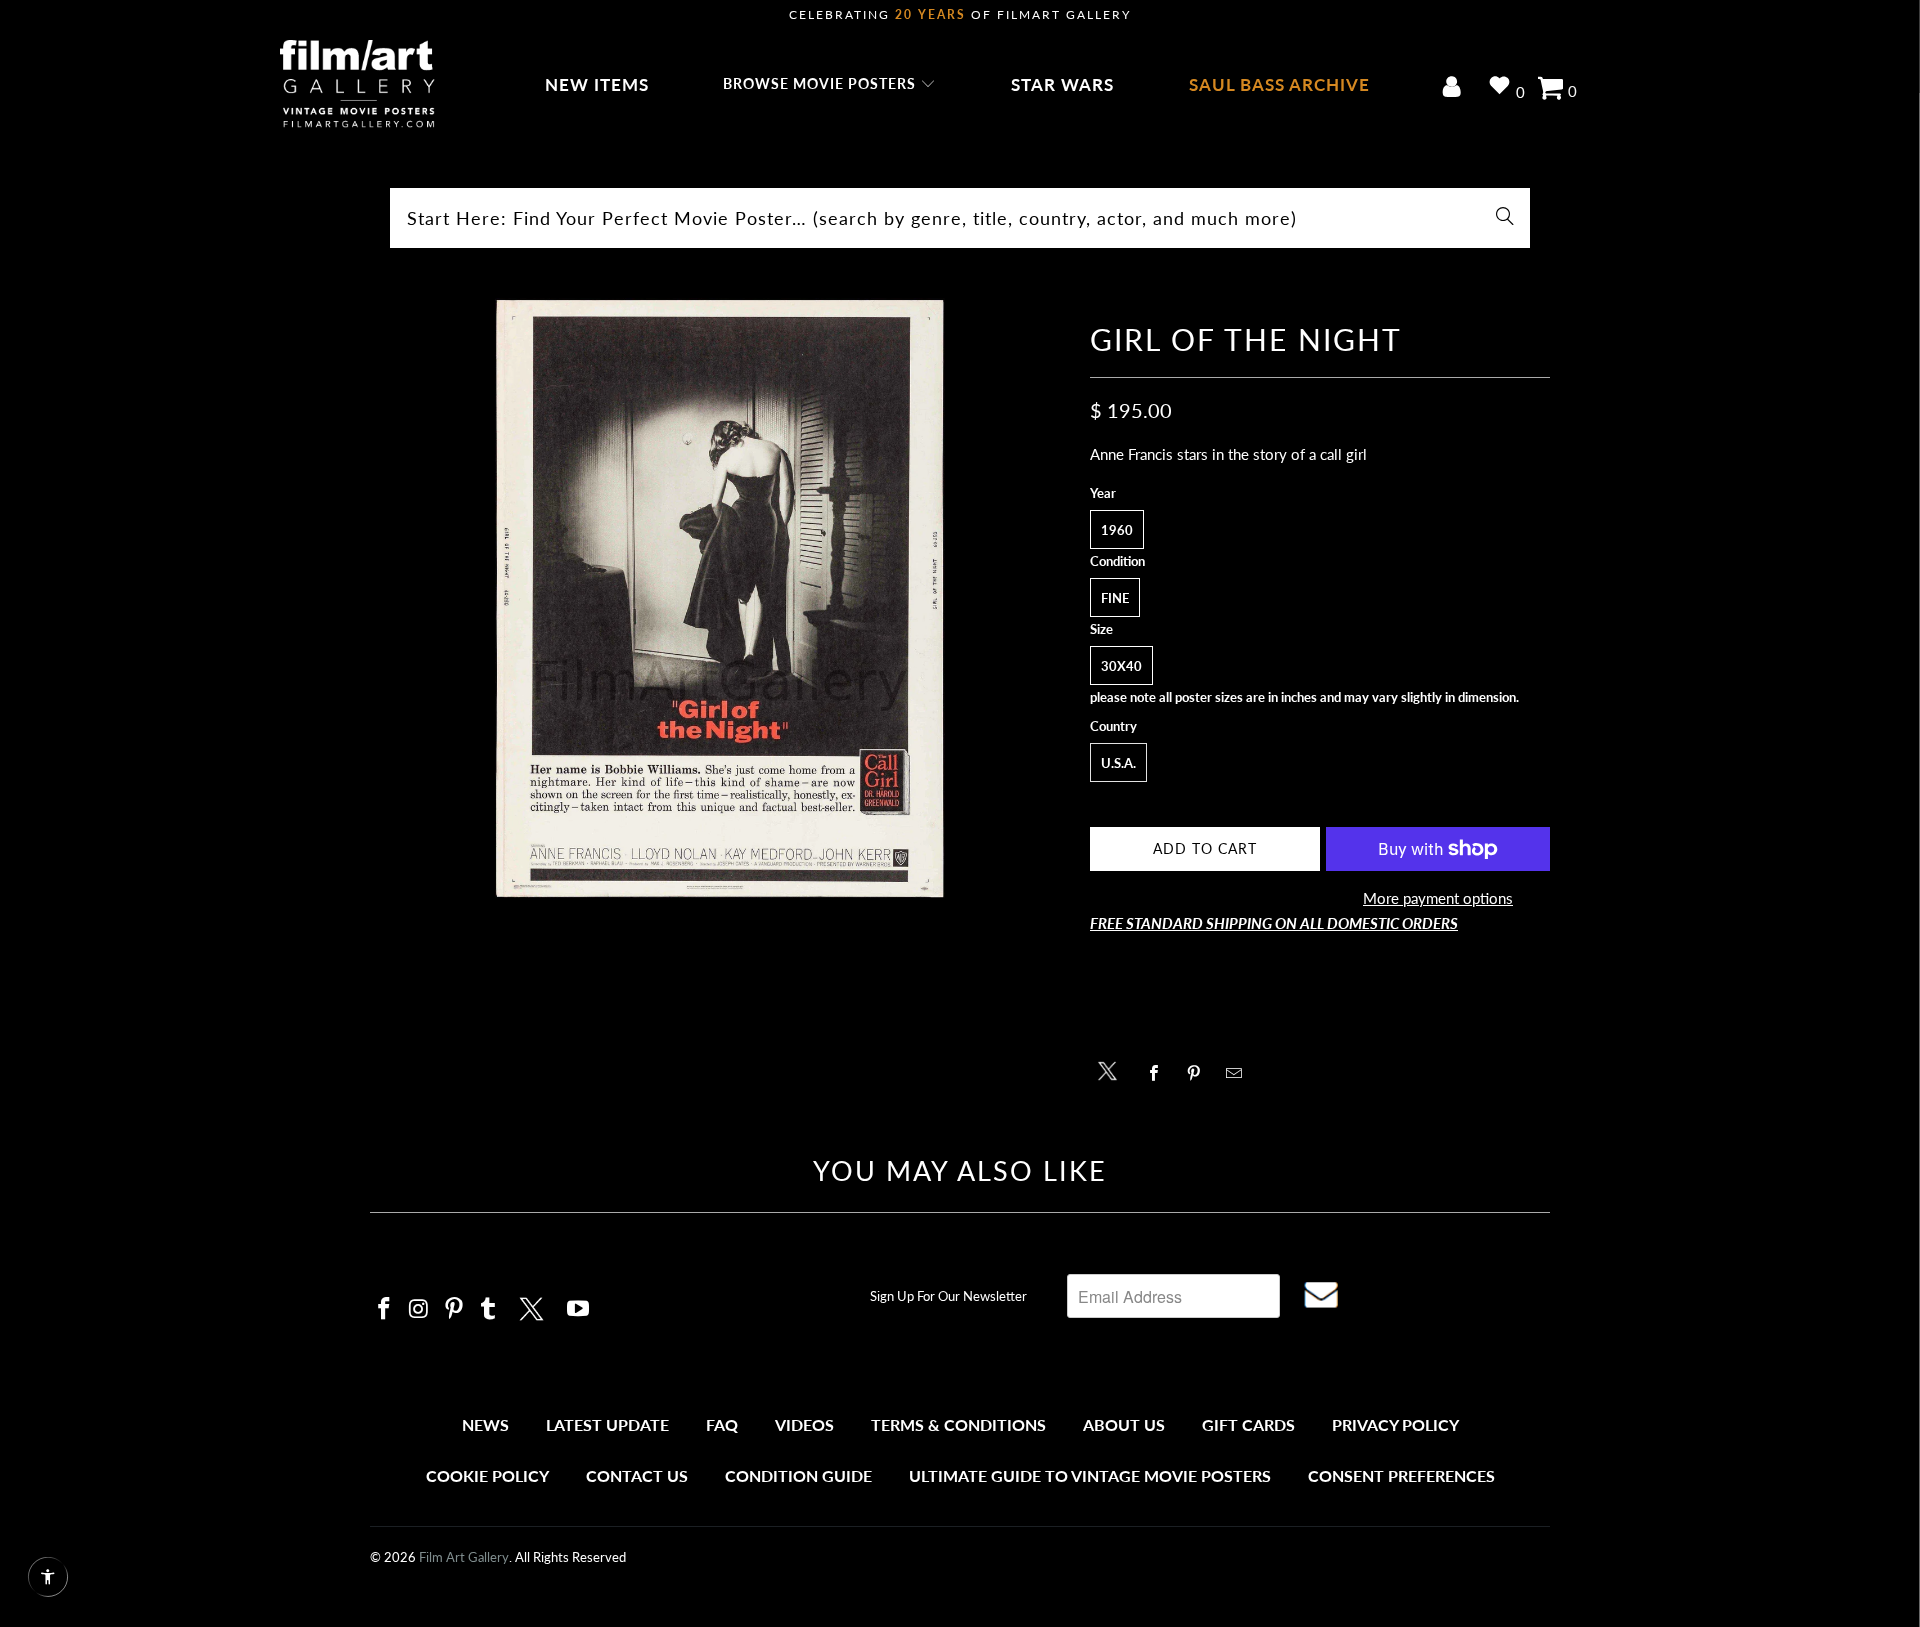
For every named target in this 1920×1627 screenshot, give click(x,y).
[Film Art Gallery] (357, 85)
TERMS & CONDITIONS (958, 1424)
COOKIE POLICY (487, 1475)
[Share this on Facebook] (1159, 1073)
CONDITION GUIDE (798, 1475)
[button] (829, 85)
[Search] (1505, 218)
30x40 (1121, 666)
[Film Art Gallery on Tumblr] (489, 1309)
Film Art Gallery (464, 1557)
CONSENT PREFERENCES (1401, 1475)
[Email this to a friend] (1239, 1073)
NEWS (485, 1424)
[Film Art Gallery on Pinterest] (454, 1309)
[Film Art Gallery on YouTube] (579, 1309)
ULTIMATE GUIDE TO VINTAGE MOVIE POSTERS (1090, 1475)
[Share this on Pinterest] (1199, 1073)
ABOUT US (1124, 1424)
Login (1455, 88)
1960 (1117, 530)
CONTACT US (637, 1475)
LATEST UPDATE (607, 1424)
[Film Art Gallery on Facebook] (385, 1309)
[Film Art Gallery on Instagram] (420, 1309)
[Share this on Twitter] (1112, 1069)
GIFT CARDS (1248, 1424)
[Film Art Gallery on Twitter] (534, 1306)
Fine (1115, 598)
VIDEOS (804, 1424)
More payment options (1438, 898)
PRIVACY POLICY (1395, 1424)
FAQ (722, 1424)
